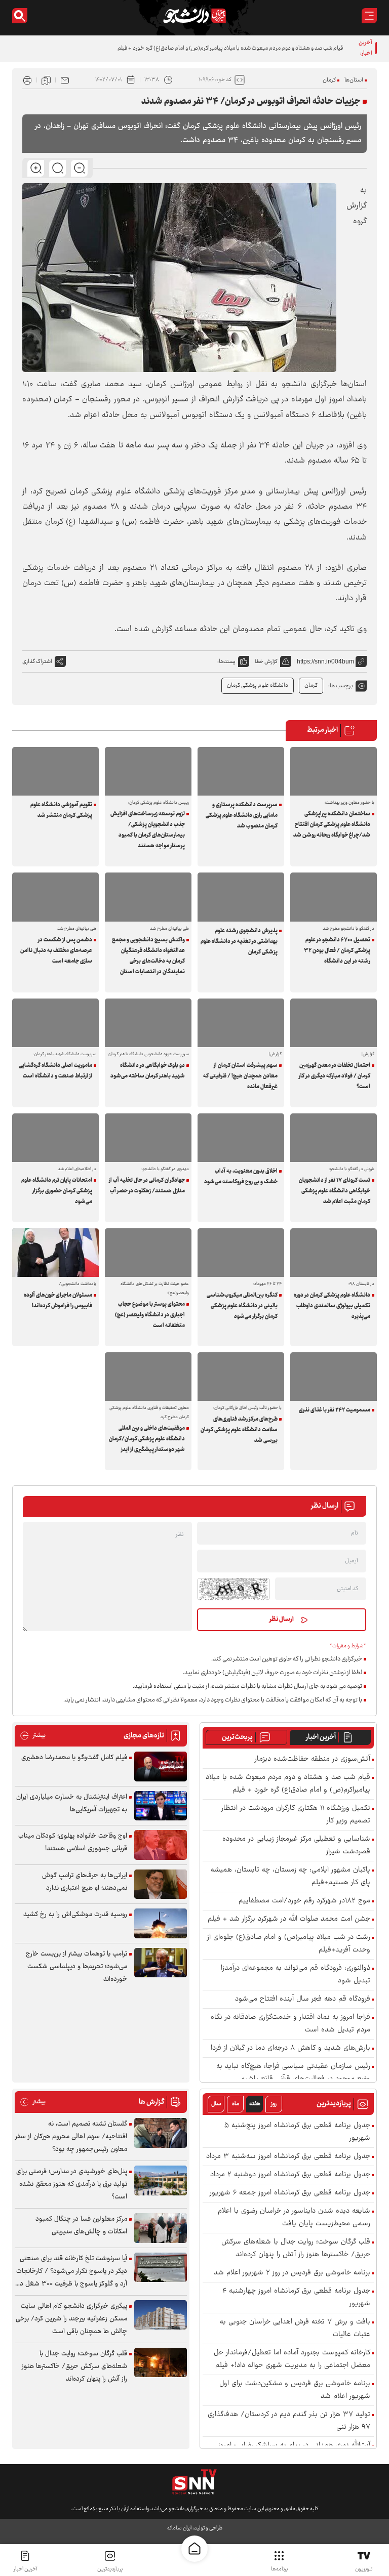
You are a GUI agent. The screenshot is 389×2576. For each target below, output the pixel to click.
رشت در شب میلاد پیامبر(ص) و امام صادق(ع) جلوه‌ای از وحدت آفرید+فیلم (289, 1944)
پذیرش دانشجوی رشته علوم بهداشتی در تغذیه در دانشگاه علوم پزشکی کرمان (239, 942)
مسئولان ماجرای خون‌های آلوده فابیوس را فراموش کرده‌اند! (58, 1301)
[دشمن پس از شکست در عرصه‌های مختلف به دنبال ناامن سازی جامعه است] (55, 897)
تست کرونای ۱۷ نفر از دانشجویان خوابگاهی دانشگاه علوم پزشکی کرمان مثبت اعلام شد (335, 1191)
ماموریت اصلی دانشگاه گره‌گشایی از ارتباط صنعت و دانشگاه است (55, 1071)
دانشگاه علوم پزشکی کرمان (258, 685)
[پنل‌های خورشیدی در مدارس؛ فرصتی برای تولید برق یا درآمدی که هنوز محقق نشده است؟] (161, 2180)
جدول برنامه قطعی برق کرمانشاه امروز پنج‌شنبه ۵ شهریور (297, 2132)
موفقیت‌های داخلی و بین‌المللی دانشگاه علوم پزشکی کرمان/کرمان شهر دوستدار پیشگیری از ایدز (147, 1439)
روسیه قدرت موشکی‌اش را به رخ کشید (75, 1915)
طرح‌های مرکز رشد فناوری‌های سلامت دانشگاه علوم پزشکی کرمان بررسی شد (239, 1430)
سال (216, 2104)
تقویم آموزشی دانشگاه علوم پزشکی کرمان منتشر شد (61, 810)
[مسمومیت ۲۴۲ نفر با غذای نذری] (334, 1377)
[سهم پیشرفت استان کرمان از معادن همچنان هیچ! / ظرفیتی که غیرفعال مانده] (241, 1023)
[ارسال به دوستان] (65, 80)
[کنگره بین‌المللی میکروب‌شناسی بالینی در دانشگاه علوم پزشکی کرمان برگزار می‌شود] (241, 1253)
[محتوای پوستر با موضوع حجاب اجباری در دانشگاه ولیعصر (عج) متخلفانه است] (148, 1253)
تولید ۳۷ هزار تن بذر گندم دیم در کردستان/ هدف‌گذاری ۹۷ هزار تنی (289, 2421)
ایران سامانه (179, 2528)
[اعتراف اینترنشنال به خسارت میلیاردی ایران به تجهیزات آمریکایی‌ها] (161, 1806)
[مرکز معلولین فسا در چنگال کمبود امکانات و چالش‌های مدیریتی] (161, 2228)
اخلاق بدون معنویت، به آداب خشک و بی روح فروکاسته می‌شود (241, 1177)
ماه (236, 2104)
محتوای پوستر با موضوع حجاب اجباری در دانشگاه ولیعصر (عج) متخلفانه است (150, 1315)
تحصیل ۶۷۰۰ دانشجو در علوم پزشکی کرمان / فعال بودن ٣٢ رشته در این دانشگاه (337, 951)
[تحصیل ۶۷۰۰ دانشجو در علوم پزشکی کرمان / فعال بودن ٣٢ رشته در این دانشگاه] (334, 897)
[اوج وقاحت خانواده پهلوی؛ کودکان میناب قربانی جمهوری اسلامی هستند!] (161, 1845)
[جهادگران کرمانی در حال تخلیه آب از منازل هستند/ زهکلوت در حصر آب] (148, 1138)
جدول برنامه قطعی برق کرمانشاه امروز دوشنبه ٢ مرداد (290, 2175)
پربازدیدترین (110, 2569)
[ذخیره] (46, 80)
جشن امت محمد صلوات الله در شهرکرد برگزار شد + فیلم (289, 1919)
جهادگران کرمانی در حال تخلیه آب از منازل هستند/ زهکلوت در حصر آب (147, 1186)
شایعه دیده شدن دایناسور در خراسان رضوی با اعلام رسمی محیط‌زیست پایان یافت (294, 2218)
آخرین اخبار (321, 1737)
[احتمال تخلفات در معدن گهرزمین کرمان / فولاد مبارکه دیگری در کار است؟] (334, 1023)
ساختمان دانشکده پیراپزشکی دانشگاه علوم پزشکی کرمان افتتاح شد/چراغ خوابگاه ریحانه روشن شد (332, 825)
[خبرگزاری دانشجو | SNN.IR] (194, 16)
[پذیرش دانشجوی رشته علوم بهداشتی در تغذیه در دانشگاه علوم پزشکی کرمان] (241, 897)
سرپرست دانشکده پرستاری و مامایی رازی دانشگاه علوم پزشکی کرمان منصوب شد (242, 816)
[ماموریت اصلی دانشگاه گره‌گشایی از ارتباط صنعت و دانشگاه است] (55, 1023)
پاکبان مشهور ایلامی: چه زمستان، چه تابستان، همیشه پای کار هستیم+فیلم (290, 1877)
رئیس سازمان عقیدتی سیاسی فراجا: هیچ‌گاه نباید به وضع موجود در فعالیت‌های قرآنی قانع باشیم (293, 2073)
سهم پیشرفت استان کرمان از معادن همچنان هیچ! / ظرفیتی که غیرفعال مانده (240, 1076)
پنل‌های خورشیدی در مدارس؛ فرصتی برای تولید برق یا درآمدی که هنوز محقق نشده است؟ (72, 2184)
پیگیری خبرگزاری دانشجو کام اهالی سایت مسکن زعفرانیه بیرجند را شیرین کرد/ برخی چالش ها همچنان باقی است (71, 2319)
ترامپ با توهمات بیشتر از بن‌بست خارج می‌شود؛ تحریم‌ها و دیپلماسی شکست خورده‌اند (76, 1967)
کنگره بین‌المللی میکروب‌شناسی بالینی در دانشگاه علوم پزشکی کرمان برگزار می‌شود (242, 1306)
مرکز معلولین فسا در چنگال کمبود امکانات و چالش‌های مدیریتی (81, 2226)
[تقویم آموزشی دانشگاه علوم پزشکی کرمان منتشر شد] (55, 771)
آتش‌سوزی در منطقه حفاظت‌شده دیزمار (313, 1759)
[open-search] (20, 16)
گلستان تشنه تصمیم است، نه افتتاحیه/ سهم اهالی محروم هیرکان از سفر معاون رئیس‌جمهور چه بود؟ (71, 2137)
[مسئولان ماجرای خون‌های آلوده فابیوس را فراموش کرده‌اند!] (55, 1253)
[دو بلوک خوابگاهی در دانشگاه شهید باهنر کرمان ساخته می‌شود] (148, 1023)
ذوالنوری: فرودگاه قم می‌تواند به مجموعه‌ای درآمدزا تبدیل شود (296, 1975)
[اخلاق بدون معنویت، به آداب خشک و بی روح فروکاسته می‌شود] (241, 1138)
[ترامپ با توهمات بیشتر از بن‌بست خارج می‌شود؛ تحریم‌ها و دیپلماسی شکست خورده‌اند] (161, 1963)
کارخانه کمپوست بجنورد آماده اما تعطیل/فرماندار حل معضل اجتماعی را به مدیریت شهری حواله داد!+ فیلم (292, 2359)
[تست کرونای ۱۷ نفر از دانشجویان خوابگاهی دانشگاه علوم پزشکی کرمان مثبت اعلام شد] (334, 1138)
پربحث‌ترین (237, 1737)
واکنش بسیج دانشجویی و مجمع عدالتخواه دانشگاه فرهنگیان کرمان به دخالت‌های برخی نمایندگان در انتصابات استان (148, 956)
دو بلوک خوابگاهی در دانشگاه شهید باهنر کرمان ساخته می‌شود (148, 1071)
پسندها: (226, 662)
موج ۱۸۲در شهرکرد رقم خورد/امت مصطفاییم (304, 1901)
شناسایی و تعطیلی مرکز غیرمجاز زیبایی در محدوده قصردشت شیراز (296, 1846)
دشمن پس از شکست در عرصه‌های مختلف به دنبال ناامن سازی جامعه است (56, 951)
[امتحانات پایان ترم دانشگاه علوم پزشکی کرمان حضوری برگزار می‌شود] (55, 1138)
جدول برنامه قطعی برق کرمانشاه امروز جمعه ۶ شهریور (290, 2193)
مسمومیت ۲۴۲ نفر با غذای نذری (335, 1410)
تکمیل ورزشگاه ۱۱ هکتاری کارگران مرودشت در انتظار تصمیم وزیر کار (296, 1815)
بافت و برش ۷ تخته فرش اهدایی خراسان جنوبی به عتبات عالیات (295, 2329)
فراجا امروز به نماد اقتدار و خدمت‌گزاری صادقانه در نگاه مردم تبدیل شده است (290, 2024)
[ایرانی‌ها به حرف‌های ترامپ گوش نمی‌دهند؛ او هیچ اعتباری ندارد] (161, 1884)
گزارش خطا (266, 662)
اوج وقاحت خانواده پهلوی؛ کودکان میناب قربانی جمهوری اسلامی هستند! (73, 1842)
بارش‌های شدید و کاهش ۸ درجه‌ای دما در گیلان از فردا (290, 2048)
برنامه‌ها (279, 2569)
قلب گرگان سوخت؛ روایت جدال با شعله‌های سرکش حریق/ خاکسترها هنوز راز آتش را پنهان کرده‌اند (296, 2249)
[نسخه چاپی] (27, 80)
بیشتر (33, 1736)
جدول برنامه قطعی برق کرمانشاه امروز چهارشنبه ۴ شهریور (296, 2298)
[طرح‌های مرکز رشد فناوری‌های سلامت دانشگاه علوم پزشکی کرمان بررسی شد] (241, 1377)
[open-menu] (369, 16)
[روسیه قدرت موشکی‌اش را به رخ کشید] (161, 1923)
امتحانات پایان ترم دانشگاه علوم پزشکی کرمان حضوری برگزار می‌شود (57, 1191)
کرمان (329, 80)
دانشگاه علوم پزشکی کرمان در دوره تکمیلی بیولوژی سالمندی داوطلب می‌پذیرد (332, 1306)
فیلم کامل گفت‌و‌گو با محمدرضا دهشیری (74, 1758)
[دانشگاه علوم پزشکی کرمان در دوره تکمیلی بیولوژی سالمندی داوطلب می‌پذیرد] (334, 1253)
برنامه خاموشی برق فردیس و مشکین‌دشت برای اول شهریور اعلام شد (295, 2390)
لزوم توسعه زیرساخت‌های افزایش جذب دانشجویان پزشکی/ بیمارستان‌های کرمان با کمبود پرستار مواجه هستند (148, 830)
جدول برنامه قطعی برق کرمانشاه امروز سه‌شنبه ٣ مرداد (288, 2157)
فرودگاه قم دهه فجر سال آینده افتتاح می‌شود (303, 1999)
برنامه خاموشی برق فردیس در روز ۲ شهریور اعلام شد (292, 2273)
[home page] (194, 2549)
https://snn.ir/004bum (325, 661)
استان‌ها (354, 80)
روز (274, 2104)
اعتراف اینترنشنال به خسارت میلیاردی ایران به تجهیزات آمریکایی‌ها (72, 1803)
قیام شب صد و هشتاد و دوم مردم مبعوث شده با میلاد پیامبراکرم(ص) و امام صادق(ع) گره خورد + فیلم (230, 48)
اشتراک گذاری (37, 662)
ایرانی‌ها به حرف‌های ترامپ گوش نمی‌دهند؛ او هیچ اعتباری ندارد (85, 1882)
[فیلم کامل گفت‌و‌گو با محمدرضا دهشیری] (161, 1767)
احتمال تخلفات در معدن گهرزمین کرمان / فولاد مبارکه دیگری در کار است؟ (335, 1076)
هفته (255, 2104)
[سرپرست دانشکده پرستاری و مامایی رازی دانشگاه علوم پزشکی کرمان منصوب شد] (241, 771)
